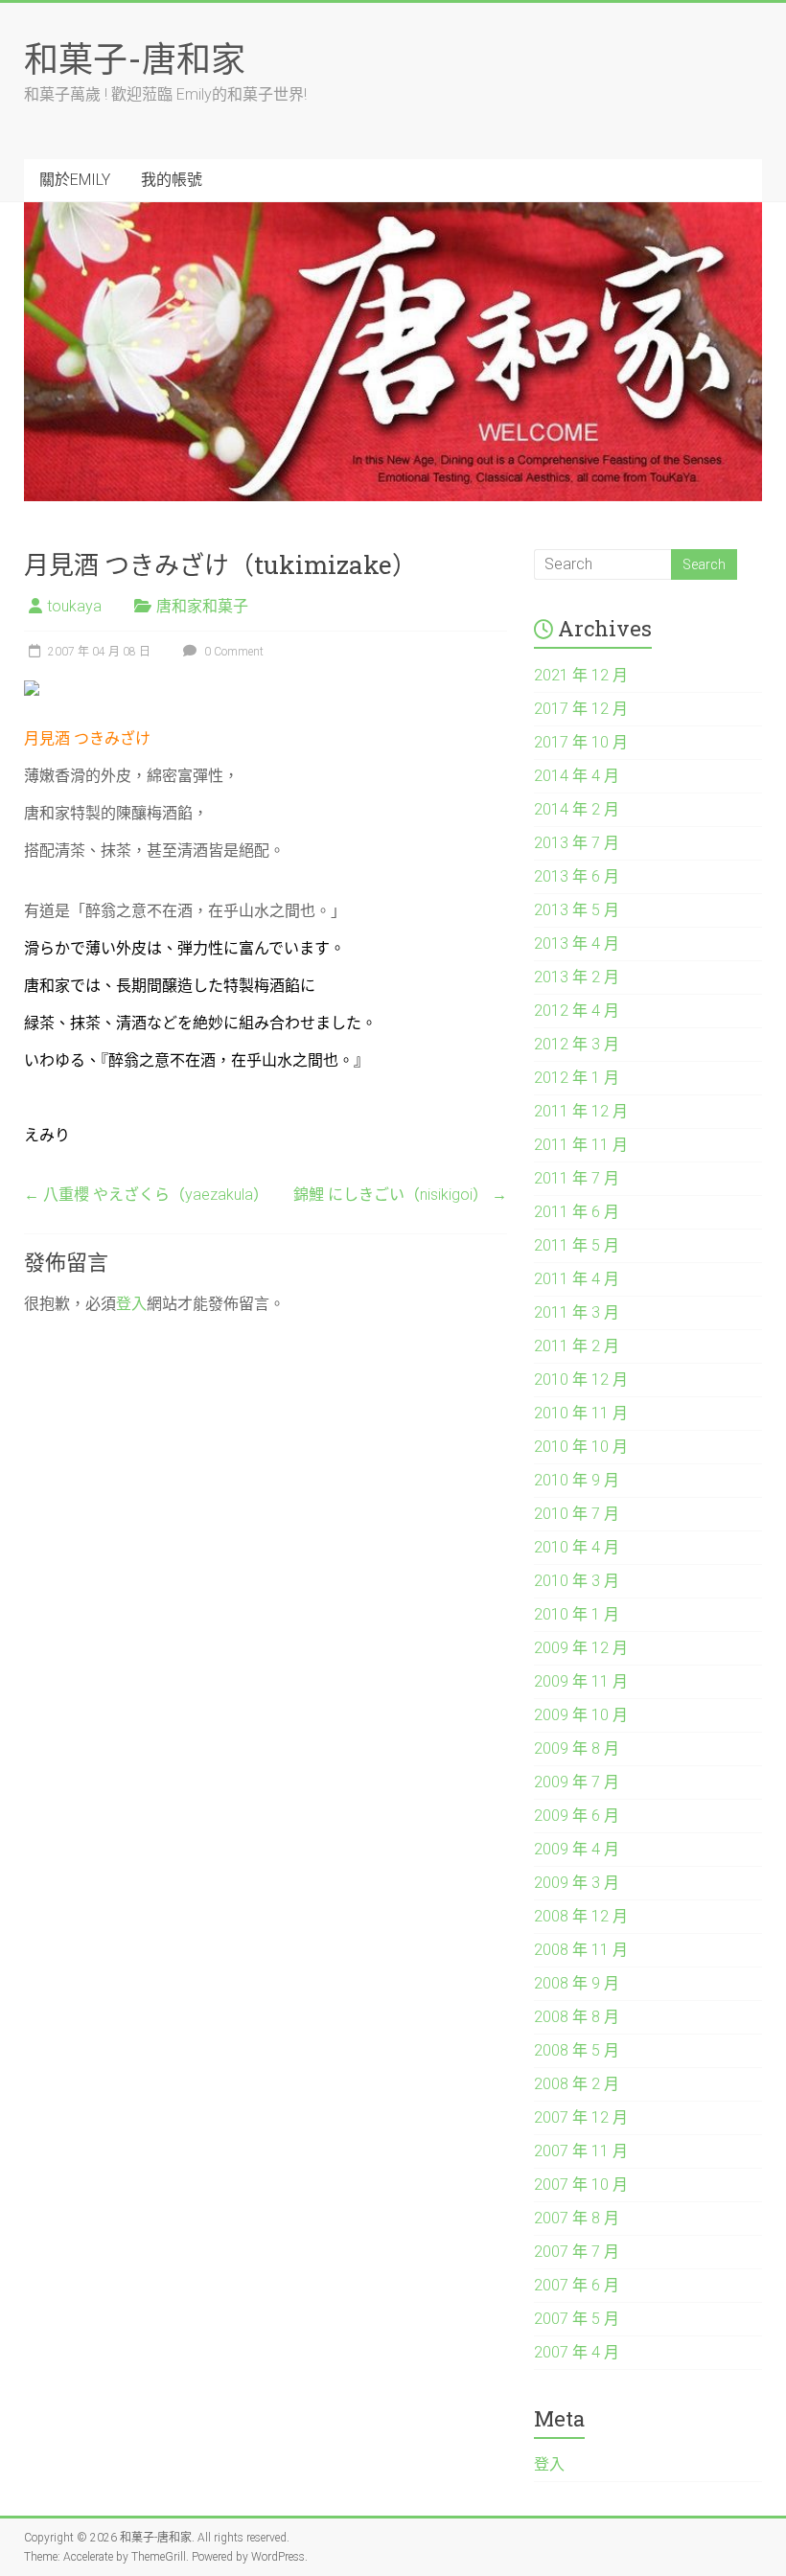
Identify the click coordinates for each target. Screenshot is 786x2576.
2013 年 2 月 (577, 977)
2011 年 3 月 (577, 1312)
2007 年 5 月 (577, 2319)
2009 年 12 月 (581, 1648)
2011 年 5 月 (577, 1245)
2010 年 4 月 (577, 1547)
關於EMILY (75, 180)
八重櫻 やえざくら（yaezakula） (146, 1195)
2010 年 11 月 (581, 1413)
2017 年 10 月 (581, 742)
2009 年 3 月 (577, 1883)
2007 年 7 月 (577, 2252)
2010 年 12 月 (581, 1380)
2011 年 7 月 (577, 1178)
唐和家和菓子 (202, 606)
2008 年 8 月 (577, 2017)
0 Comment (232, 652)
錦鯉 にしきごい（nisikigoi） (400, 1195)
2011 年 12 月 (581, 1111)
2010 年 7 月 (577, 1514)
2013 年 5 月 (577, 910)
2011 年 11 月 (581, 1145)
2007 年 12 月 (581, 2117)
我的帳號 (172, 180)
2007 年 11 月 (581, 2151)
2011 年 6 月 (577, 1212)
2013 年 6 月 (577, 876)
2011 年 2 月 (577, 1346)
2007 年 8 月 (577, 2218)
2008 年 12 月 (581, 1916)
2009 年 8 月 (577, 1748)
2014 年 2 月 (577, 809)
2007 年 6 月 (577, 2285)
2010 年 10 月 (581, 1447)
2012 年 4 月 (577, 1011)
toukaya (74, 606)
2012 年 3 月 (577, 1044)
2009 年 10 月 (581, 1715)
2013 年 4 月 (577, 943)
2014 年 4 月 (577, 776)
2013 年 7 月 (577, 843)
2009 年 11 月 (581, 1681)
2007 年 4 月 (577, 2352)
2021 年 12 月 (581, 675)
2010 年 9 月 (577, 1480)
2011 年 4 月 (577, 1279)
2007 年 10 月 (581, 2185)
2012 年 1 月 (577, 1078)
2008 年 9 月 (577, 1983)
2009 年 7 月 (577, 1782)
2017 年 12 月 (581, 709)
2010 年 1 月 (577, 1614)
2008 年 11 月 (581, 1950)
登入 (131, 1304)
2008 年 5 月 (577, 2050)
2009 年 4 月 (577, 1849)
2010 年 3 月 (577, 1581)
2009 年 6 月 (577, 1816)
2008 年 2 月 (577, 2084)
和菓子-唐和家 (135, 58)
